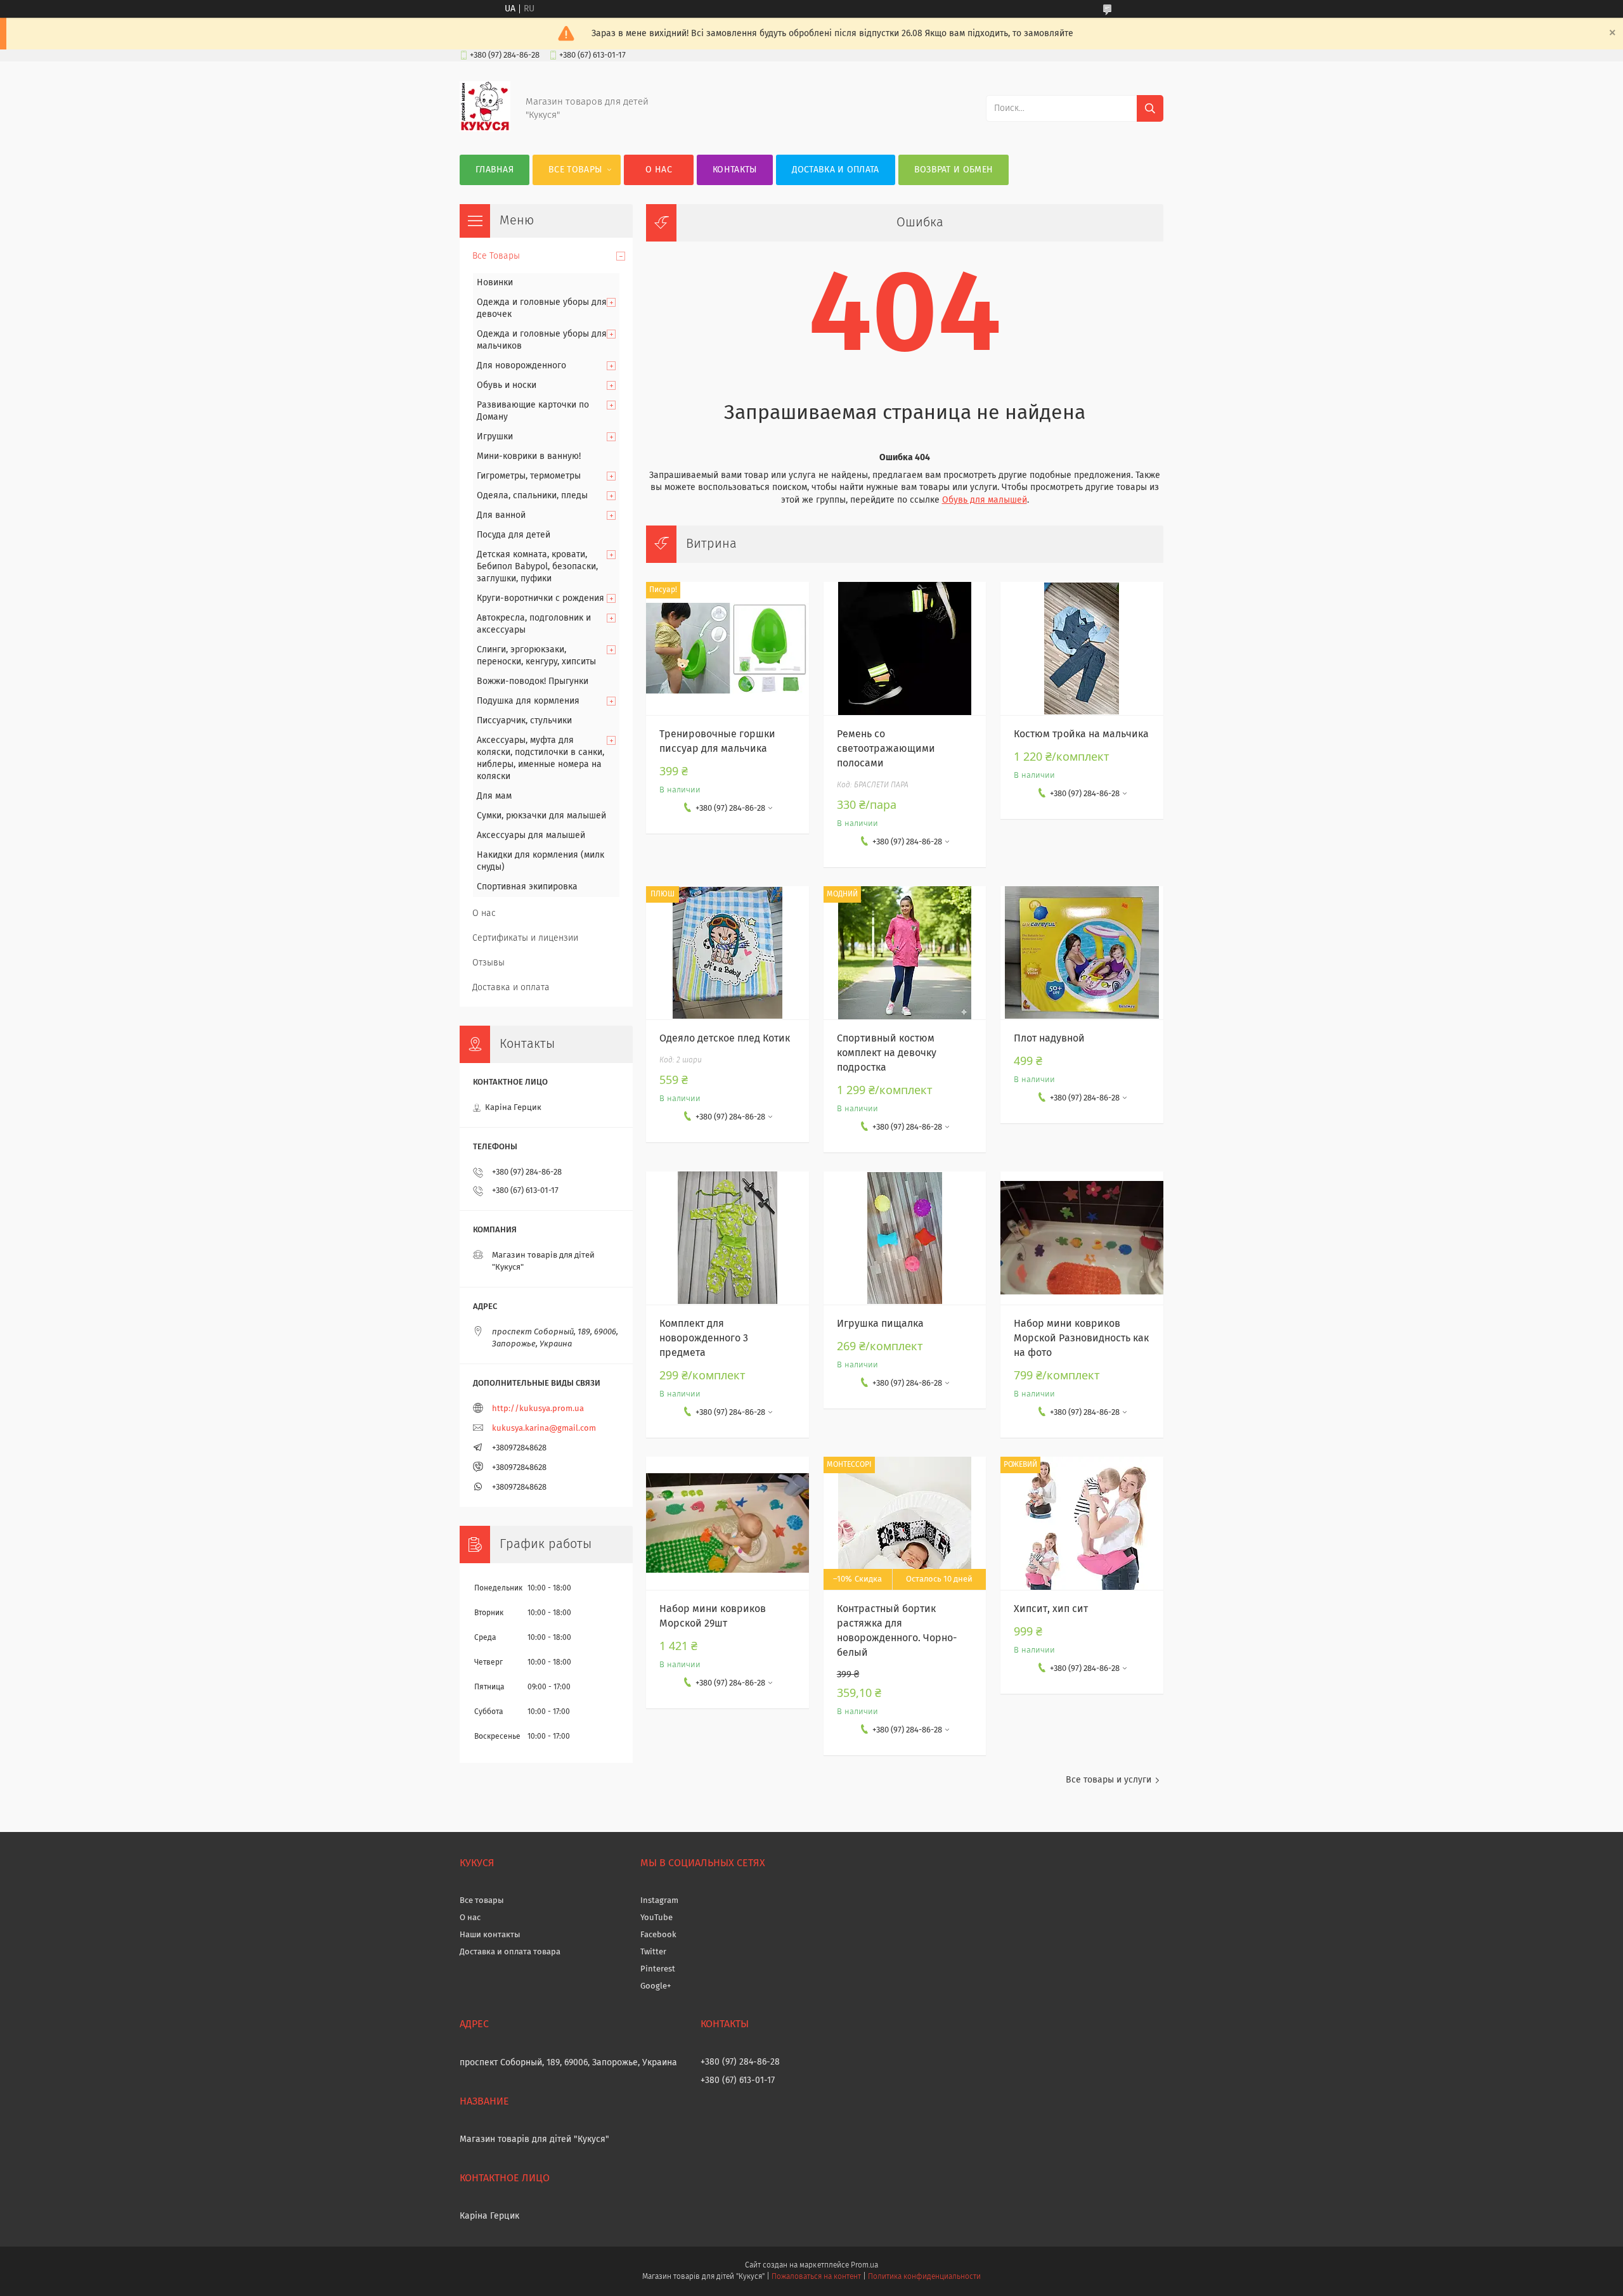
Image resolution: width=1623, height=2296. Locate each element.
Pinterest (658, 1969)
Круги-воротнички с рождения (540, 598)
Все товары (482, 1901)
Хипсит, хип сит (1051, 1609)
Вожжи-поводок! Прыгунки (533, 681)
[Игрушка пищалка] (905, 1238)
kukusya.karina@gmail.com (544, 1429)
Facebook (658, 1935)
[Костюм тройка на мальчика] (1082, 648)
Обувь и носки (507, 385)
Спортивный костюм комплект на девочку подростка (887, 1053)
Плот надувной (1049, 1038)
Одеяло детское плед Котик (725, 1038)
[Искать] (1150, 108)
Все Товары (575, 170)
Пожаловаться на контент (816, 2277)
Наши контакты (490, 1935)
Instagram (659, 1901)
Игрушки (495, 437)
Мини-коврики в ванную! (529, 456)
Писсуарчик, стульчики (524, 721)
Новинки (495, 283)
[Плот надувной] (1082, 953)
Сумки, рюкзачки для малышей (541, 816)
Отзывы (488, 963)
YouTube (656, 1918)
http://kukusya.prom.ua (538, 1409)
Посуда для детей (514, 535)
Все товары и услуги (1109, 1780)
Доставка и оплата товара (510, 1952)
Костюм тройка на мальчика (1081, 734)
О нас (659, 170)
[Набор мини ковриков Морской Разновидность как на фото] (1082, 1238)
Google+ (656, 1986)
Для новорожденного (521, 366)
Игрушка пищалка (880, 1324)
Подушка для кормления (528, 701)
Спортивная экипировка (527, 887)
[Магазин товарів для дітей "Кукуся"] (485, 129)
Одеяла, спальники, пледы (532, 496)
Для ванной (501, 515)
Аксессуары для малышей (531, 835)
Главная (495, 170)
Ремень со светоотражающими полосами (886, 749)
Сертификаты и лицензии (525, 938)
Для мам (494, 796)
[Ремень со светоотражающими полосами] (905, 648)
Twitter (653, 1952)
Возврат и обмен (954, 170)
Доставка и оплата (836, 170)
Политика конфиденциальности (924, 2277)
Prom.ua (864, 2266)
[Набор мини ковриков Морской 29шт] (727, 1523)
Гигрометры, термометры (529, 476)
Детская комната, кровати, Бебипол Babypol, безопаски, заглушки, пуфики (537, 567)
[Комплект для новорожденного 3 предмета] (727, 1238)
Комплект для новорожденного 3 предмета (704, 1338)
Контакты (734, 170)
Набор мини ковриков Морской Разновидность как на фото (1081, 1338)
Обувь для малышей (985, 500)
